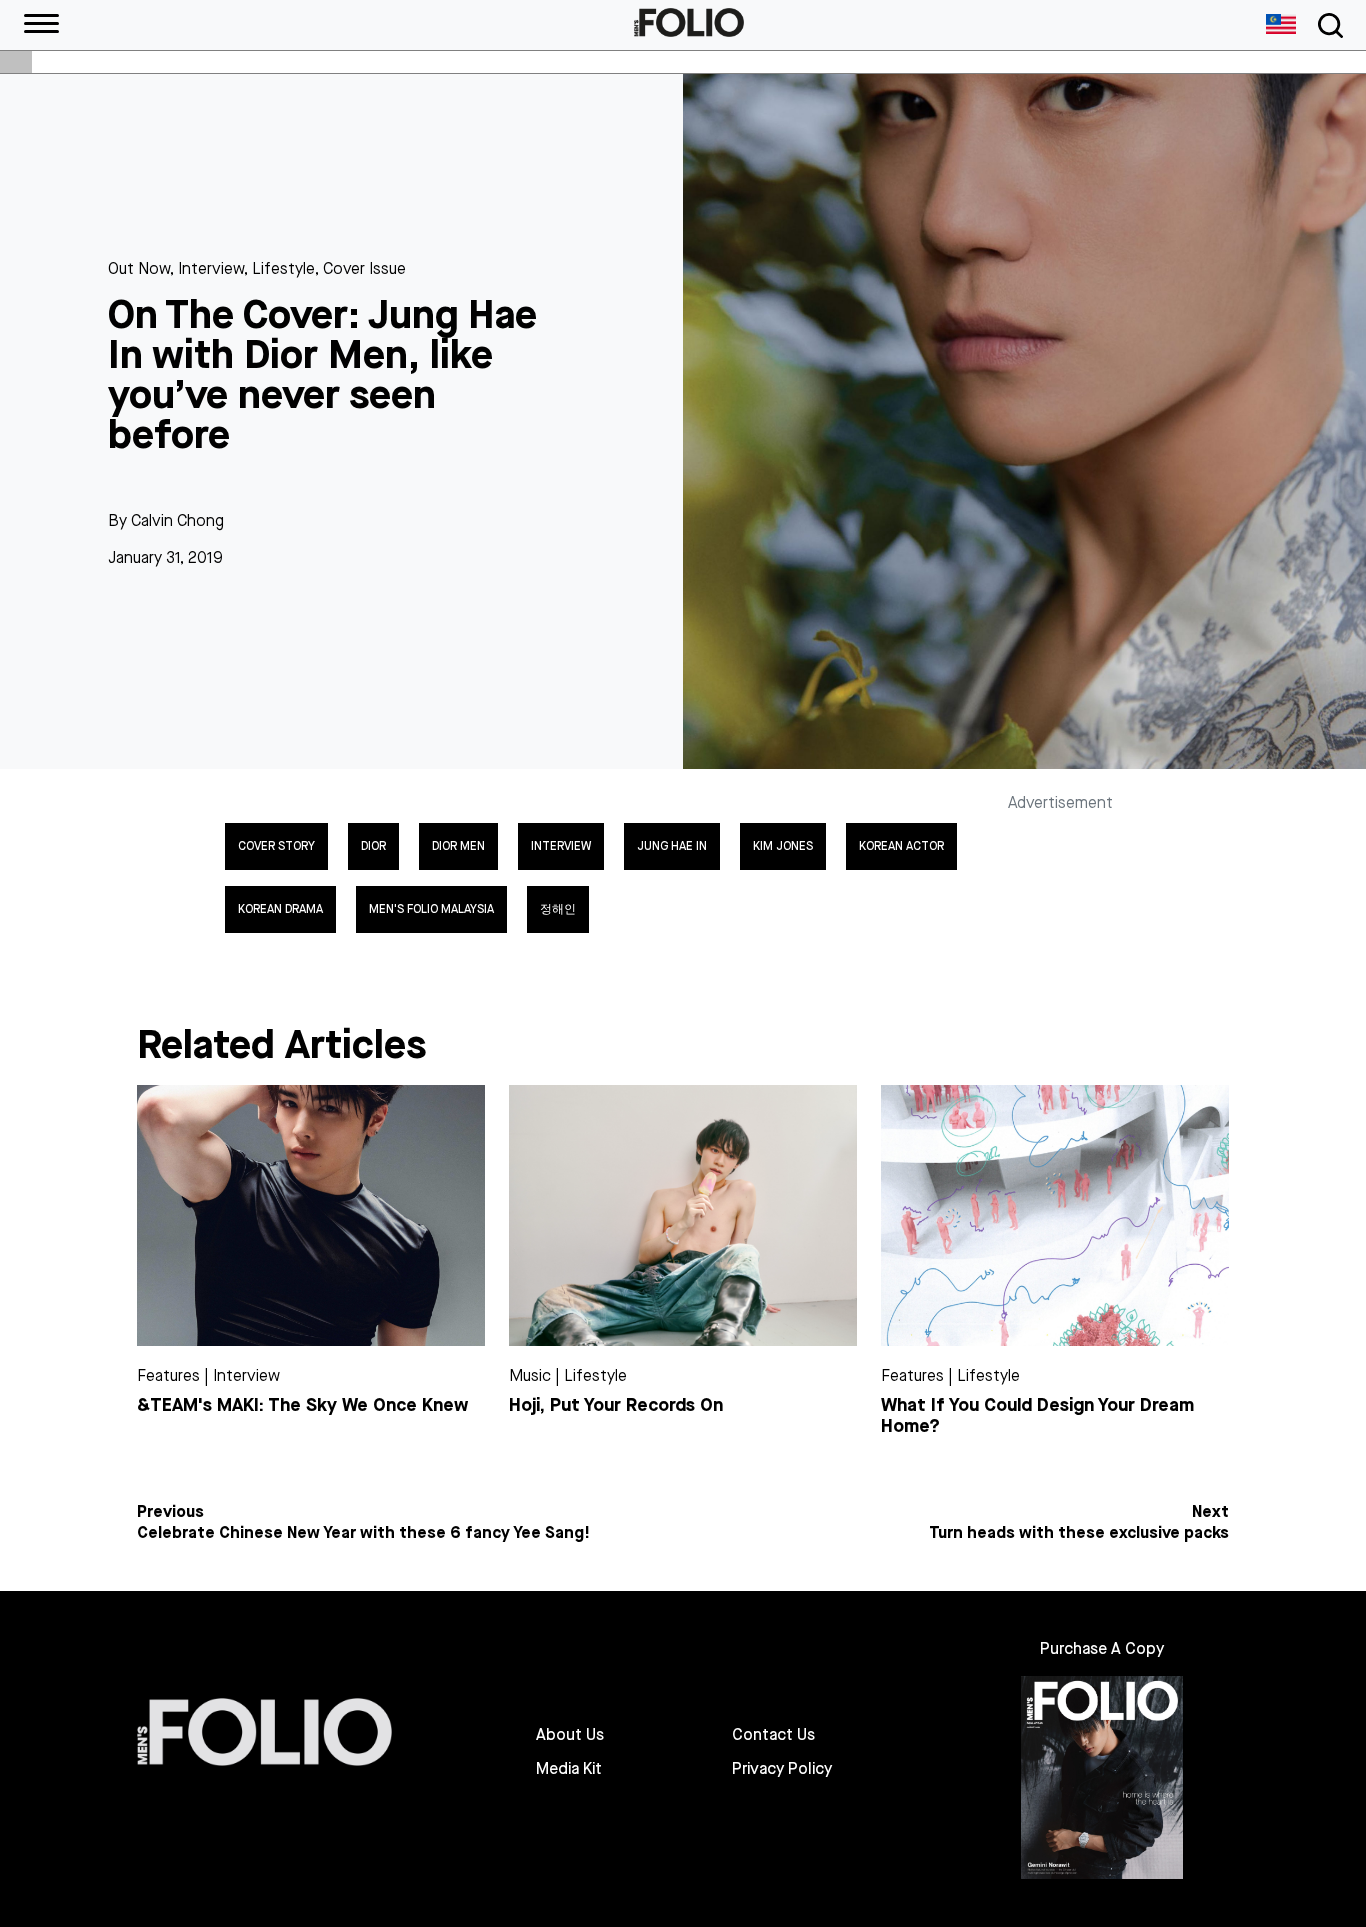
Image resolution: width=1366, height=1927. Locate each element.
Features (168, 1375)
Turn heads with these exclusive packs (1079, 1533)
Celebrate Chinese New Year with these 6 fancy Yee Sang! (363, 1533)
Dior (373, 846)
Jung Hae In (672, 846)
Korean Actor (901, 846)
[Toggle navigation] (1327, 25)
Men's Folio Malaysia (431, 909)
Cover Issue (364, 268)
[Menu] (41, 25)
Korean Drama (280, 909)
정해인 (558, 909)
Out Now (139, 268)
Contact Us (773, 1735)
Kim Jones (783, 846)
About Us (570, 1735)
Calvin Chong (177, 520)
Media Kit (569, 1769)
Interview (211, 268)
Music (530, 1375)
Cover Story (276, 846)
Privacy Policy (782, 1769)
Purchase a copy (1102, 1648)
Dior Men (458, 846)
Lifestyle (283, 268)
